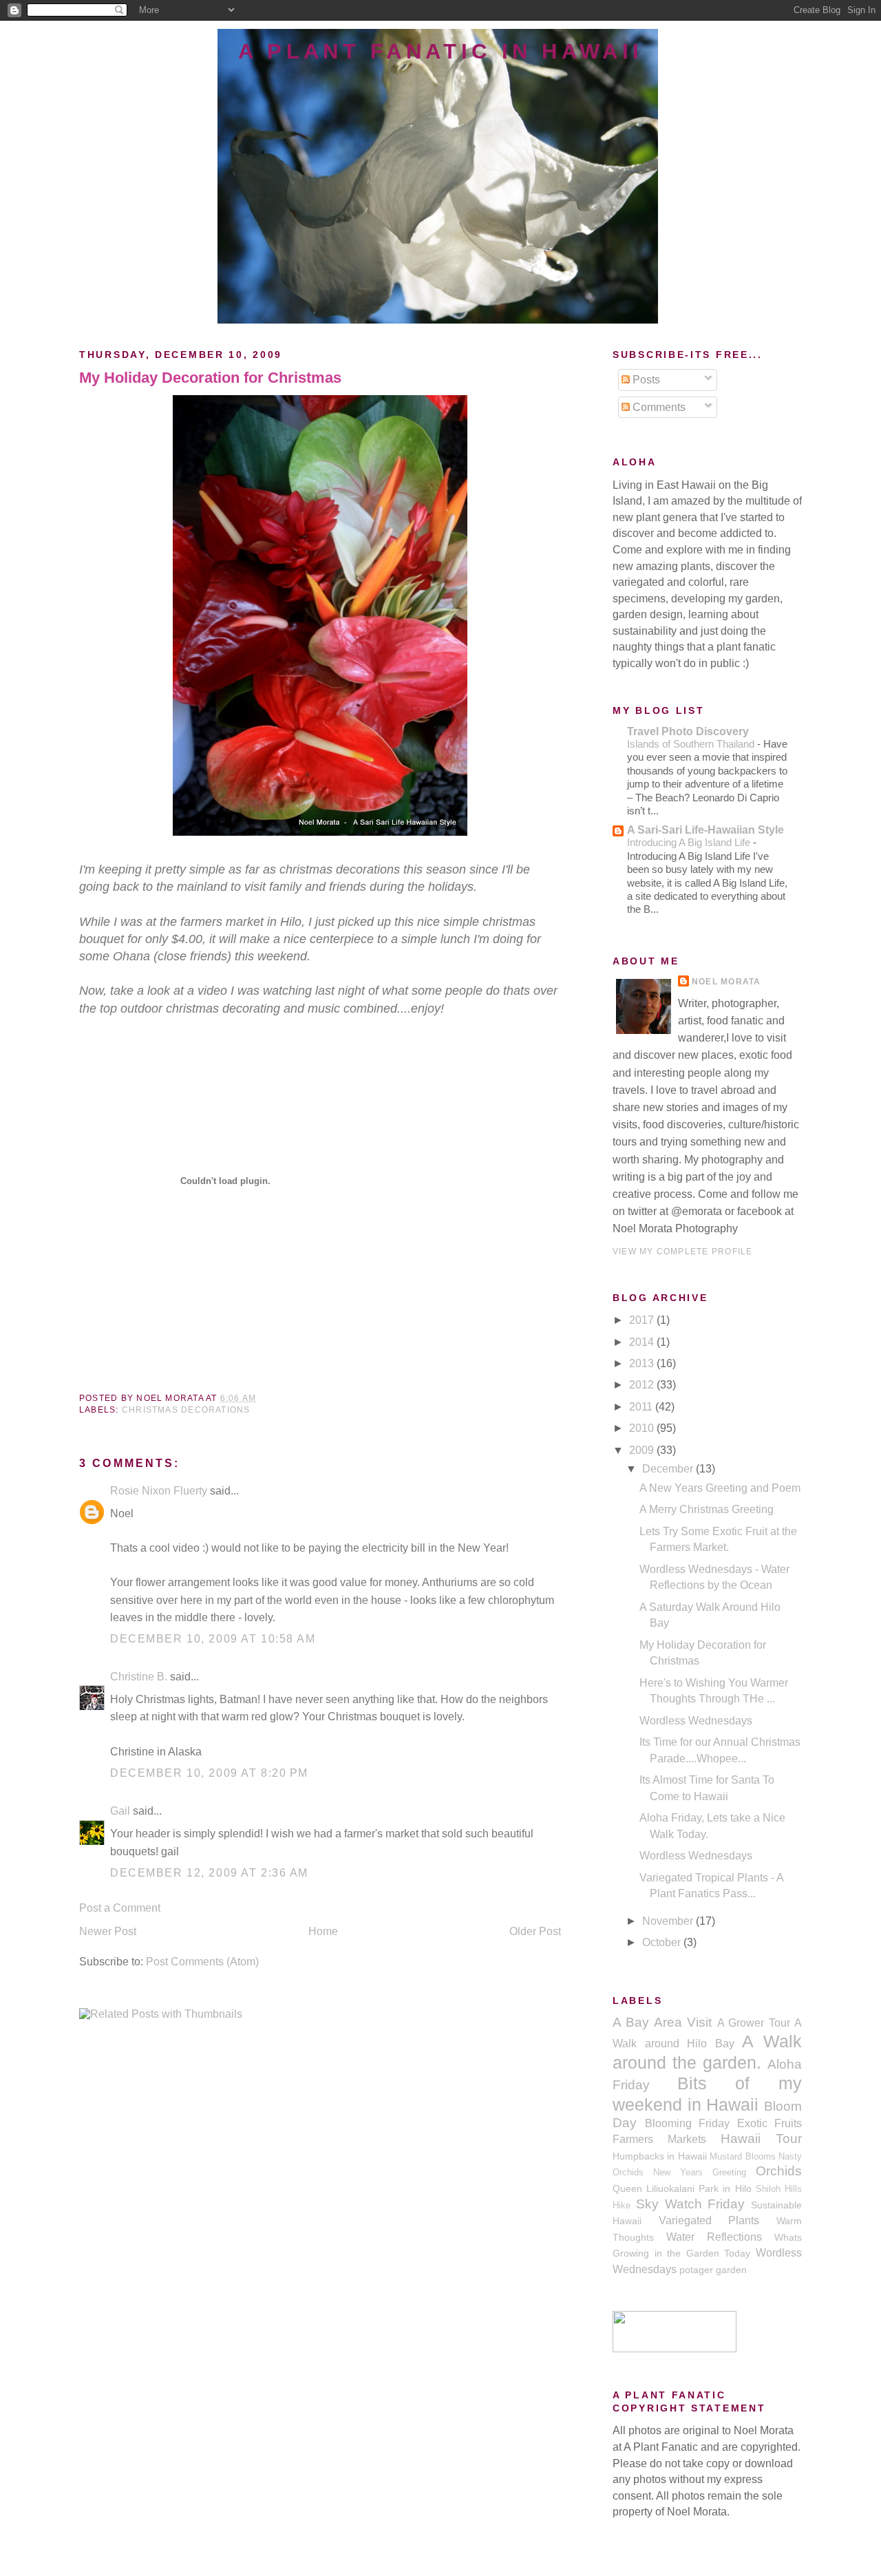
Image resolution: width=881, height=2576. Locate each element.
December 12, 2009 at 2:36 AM (209, 1873)
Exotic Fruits (770, 2123)
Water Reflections (714, 2237)
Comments (658, 407)
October (663, 1942)
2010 (643, 1428)
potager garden (713, 2270)
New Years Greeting (700, 2173)
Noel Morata (726, 982)
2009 (643, 1450)
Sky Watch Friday (691, 2204)
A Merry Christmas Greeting (707, 1509)
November (669, 1921)
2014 (643, 1342)
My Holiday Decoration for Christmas (210, 378)
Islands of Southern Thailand (692, 744)
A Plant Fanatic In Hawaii (440, 51)
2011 (642, 1407)
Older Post (535, 1931)
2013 (643, 1363)
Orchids (779, 2171)
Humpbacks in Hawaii (660, 2156)
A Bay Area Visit (662, 2022)
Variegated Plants (709, 2220)
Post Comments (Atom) (202, 1962)
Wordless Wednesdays (696, 1721)
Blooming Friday (688, 2123)
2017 (643, 1320)
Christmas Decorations (186, 1410)
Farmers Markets (659, 2139)
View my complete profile (682, 1252)
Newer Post (108, 1931)
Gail (120, 1811)
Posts (645, 380)
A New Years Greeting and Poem (720, 1488)
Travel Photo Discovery (688, 731)
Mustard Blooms (742, 2157)
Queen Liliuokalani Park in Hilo (682, 2188)
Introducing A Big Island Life (690, 842)
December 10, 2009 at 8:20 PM (209, 1773)
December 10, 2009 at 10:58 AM (213, 1639)
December (669, 1469)
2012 (643, 1385)
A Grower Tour (754, 2023)
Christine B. (139, 1677)
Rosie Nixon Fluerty (159, 1491)
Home (323, 1931)
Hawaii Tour (761, 2139)
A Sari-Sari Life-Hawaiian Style (705, 830)
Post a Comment (120, 1908)
